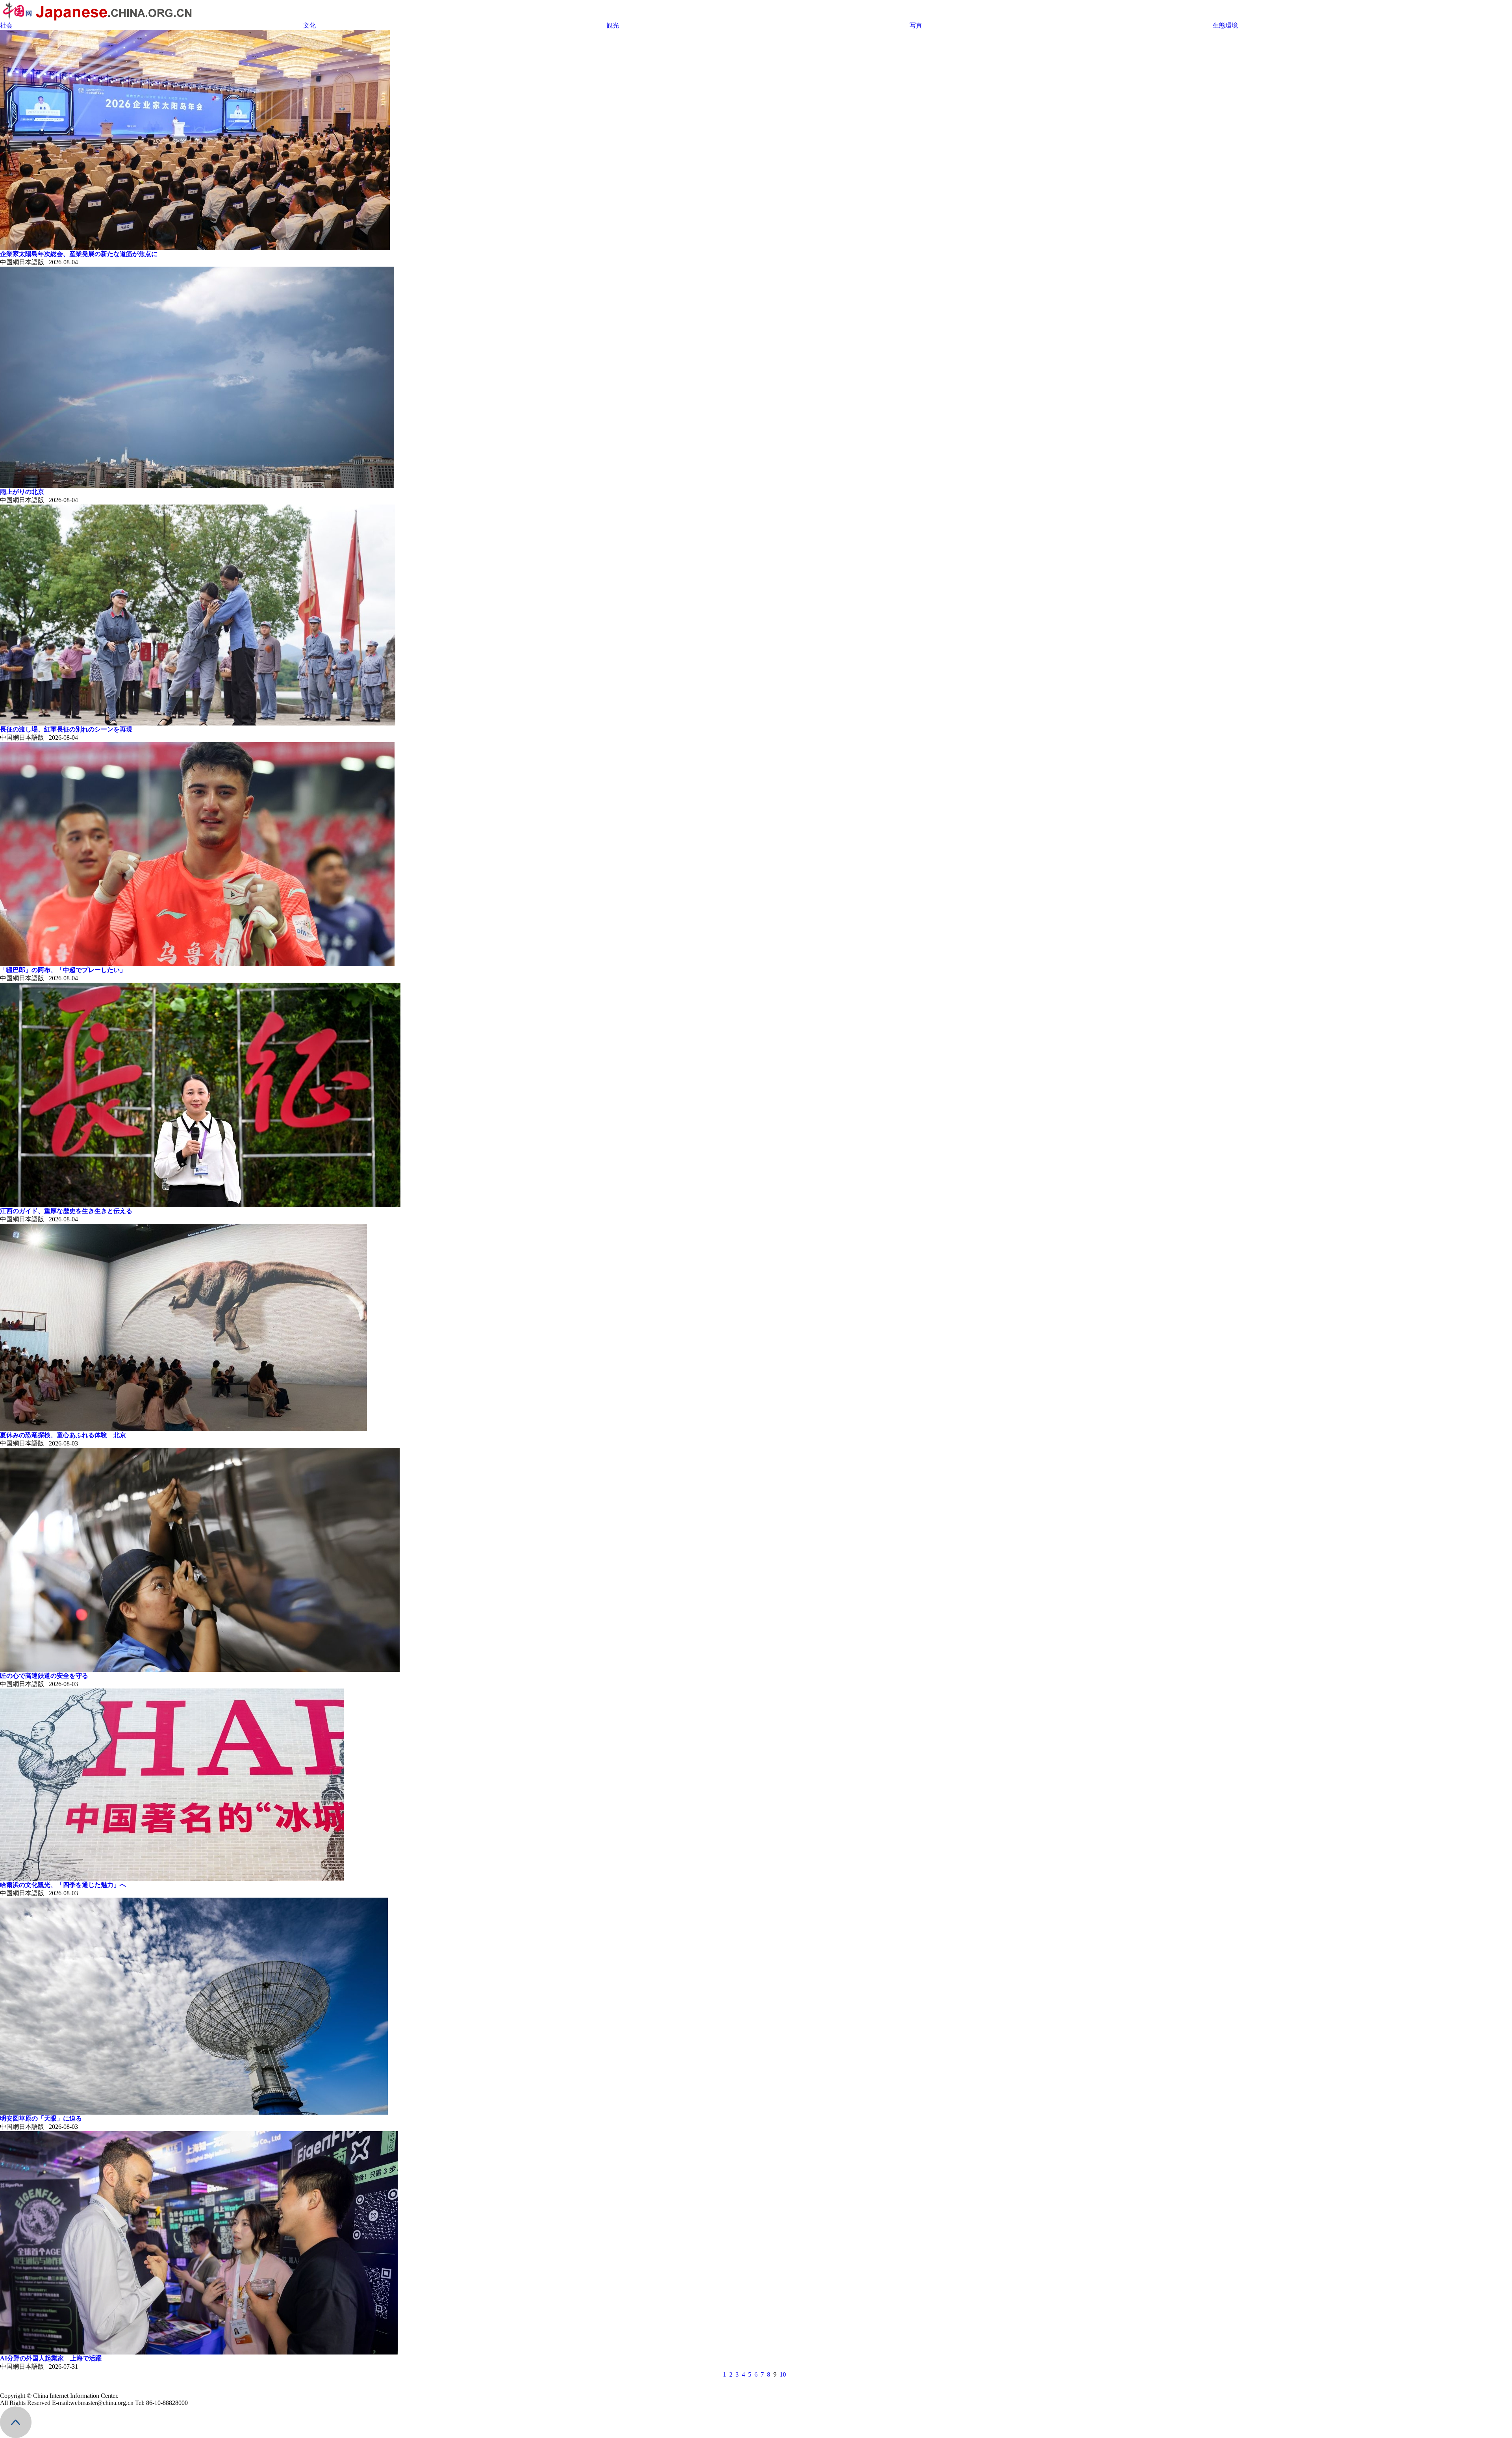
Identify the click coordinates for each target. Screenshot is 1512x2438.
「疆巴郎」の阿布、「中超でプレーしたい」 (63, 970)
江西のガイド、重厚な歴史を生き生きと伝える (66, 1211)
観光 (613, 25)
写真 (916, 25)
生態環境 (1225, 25)
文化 (309, 25)
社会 (6, 25)
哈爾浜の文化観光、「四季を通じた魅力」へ (63, 1885)
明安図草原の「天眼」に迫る (41, 2118)
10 (783, 2374)
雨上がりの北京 (22, 492)
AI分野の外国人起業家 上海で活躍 (51, 2358)
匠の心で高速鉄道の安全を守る (44, 1676)
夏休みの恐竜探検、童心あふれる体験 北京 (63, 1435)
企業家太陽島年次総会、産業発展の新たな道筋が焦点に (79, 254)
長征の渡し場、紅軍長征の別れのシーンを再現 (66, 729)
